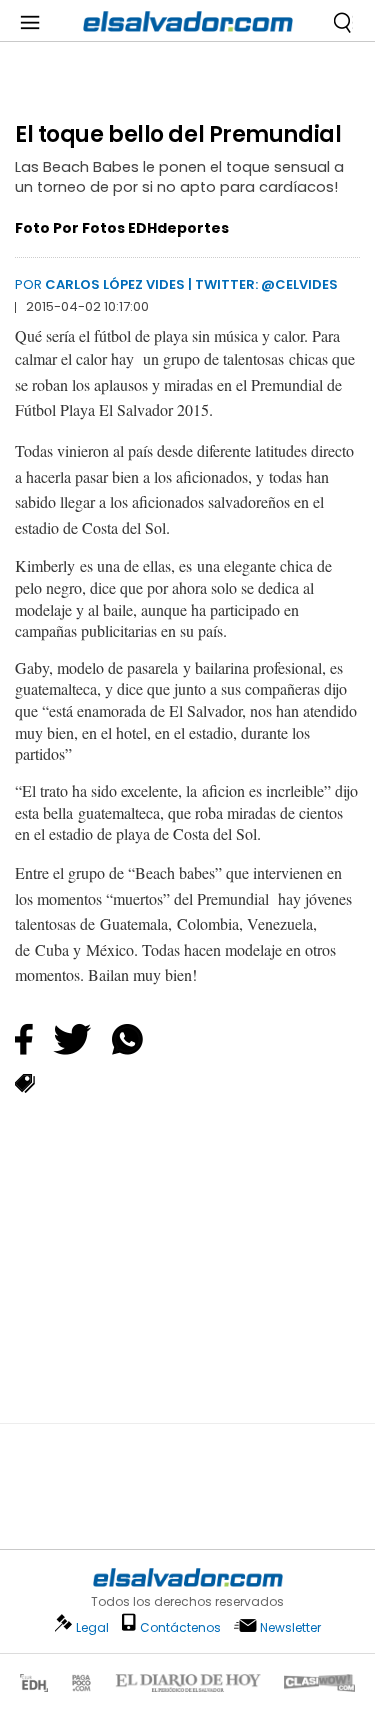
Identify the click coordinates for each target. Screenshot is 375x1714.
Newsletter (290, 1627)
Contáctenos (180, 1627)
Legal (92, 1627)
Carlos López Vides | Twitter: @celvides (191, 284)
